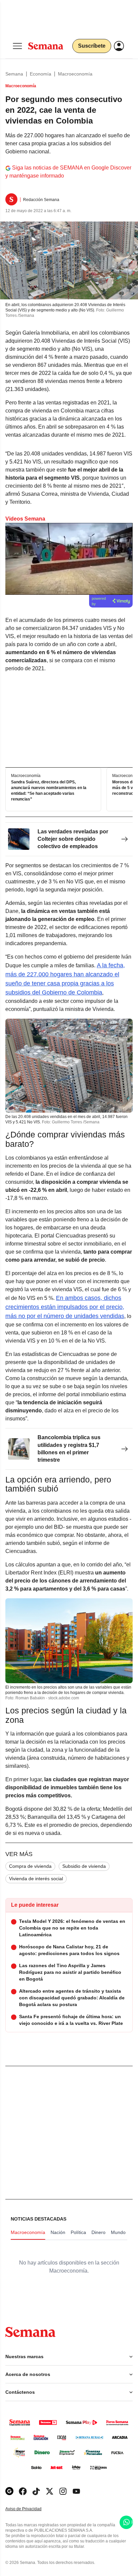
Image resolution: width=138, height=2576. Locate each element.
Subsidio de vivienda (84, 1866)
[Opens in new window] (23, 2491)
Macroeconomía (75, 74)
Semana (14, 74)
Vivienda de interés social (36, 1879)
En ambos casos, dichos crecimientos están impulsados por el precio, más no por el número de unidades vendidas (65, 1307)
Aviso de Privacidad (30, 2509)
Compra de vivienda (30, 1866)
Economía (41, 74)
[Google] (9, 2491)
